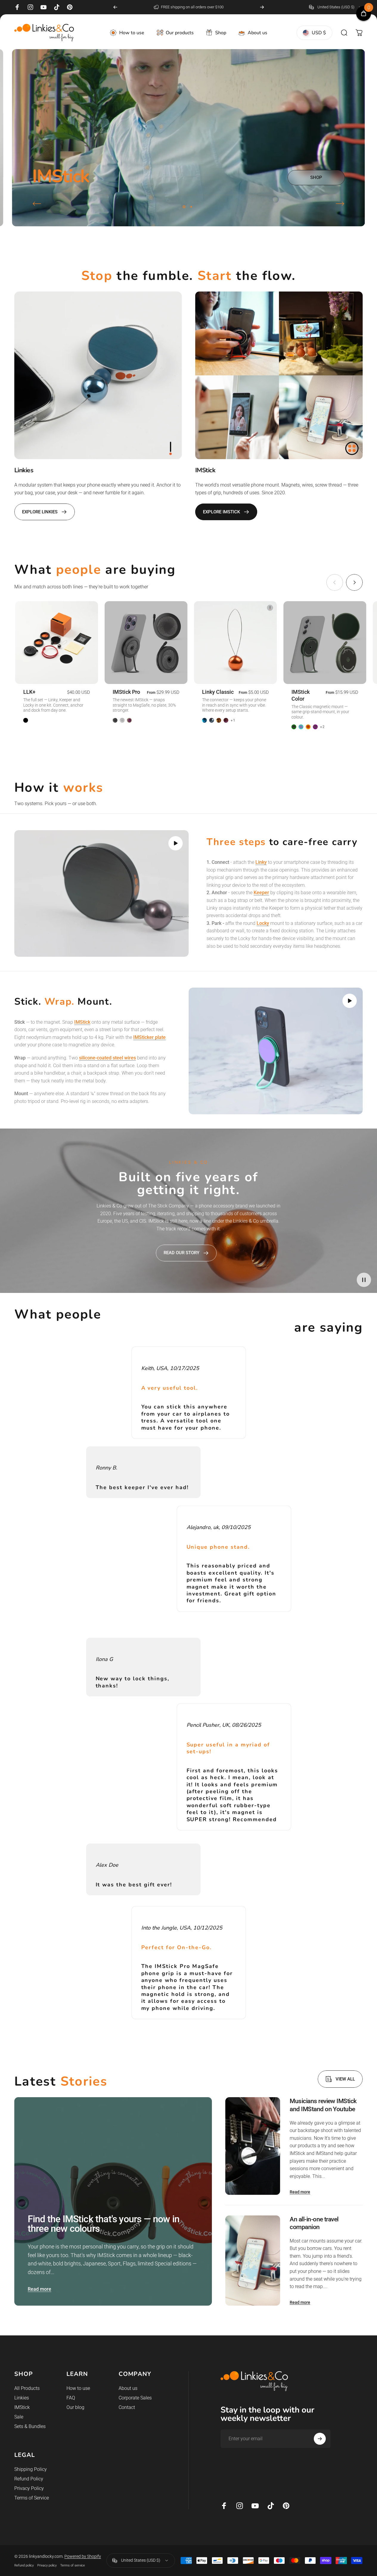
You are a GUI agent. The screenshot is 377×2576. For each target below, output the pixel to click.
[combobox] (336, 7)
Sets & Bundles (30, 2426)
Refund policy (24, 2565)
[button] (176, 843)
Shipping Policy (31, 2469)
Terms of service (73, 2565)
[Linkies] (98, 375)
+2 (322, 727)
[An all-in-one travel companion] (253, 2261)
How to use (78, 2388)
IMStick (22, 2407)
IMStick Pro (126, 692)
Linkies (22, 2398)
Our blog (75, 2407)
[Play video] (101, 893)
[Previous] (115, 7)
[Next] (262, 7)
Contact (127, 2407)
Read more (39, 2289)
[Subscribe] (320, 2439)
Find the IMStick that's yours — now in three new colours (104, 2224)
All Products (27, 2388)
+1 (233, 720)
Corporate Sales (135, 2398)
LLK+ (29, 692)
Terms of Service (32, 2498)
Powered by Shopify (83, 2556)
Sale (19, 2417)
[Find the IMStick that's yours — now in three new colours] (113, 2201)
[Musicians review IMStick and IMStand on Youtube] (253, 2146)
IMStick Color (301, 695)
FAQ (71, 2398)
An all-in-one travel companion (314, 2223)
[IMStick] (279, 375)
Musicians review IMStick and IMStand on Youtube (323, 2105)
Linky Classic (218, 692)
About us (128, 2388)
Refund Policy (29, 2479)
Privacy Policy (29, 2488)
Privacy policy (47, 2565)
